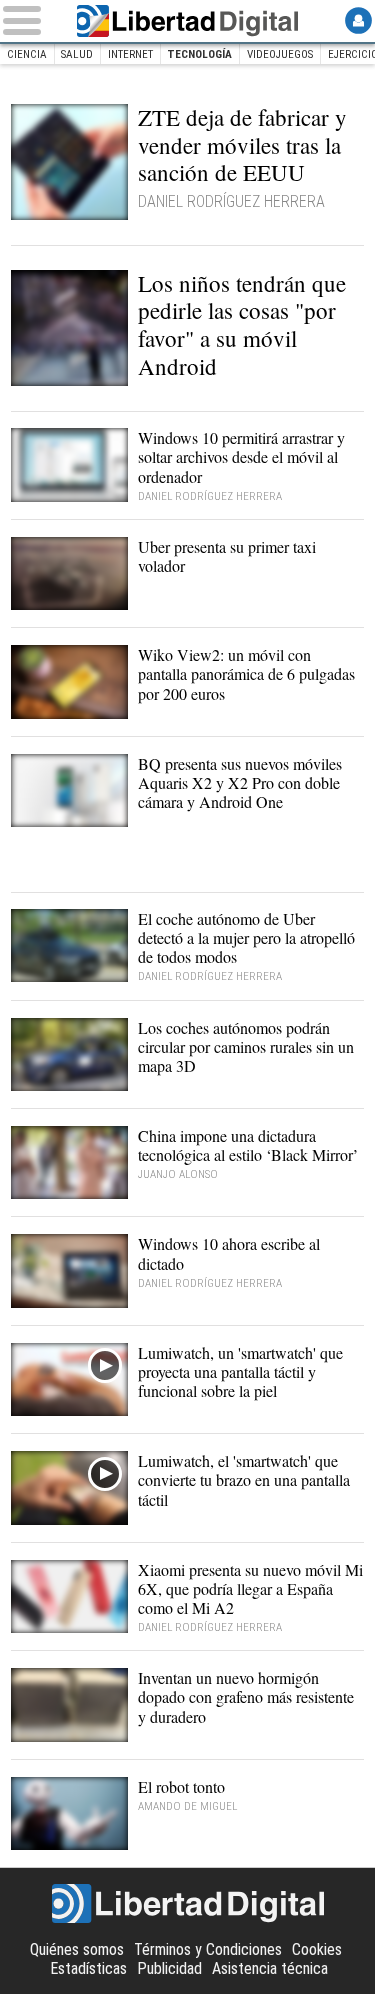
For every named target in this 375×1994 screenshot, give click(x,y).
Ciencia (27, 54)
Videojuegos (280, 54)
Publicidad (169, 1968)
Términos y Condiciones (208, 1949)
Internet (130, 54)
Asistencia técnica (270, 1968)
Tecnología (199, 54)
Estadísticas (88, 1968)
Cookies (317, 1949)
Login (358, 20)
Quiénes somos (77, 1949)
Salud (77, 54)
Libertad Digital (188, 21)
